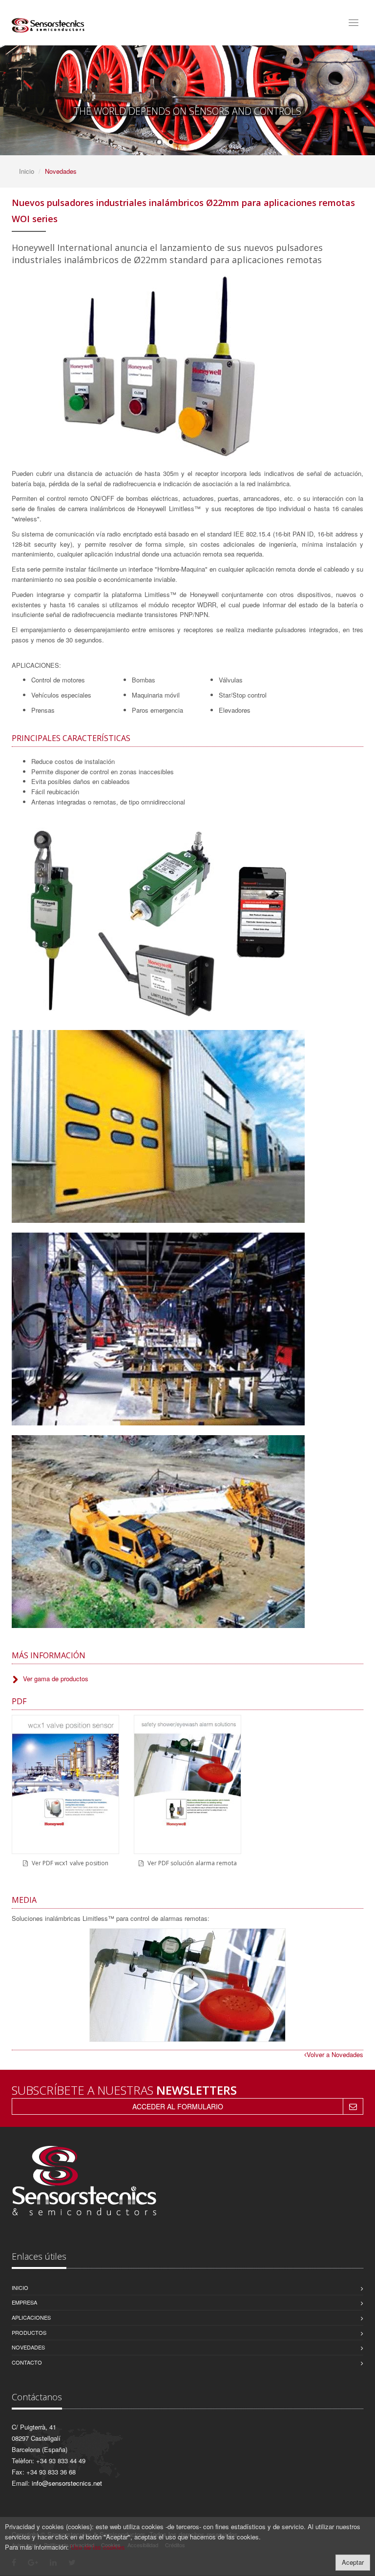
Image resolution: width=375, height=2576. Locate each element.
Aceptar (353, 2562)
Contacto (27, 2362)
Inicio (27, 171)
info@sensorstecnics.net (67, 2483)
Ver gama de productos (56, 1679)
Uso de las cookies (98, 2547)
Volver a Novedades (335, 2054)
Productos (29, 2332)
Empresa (24, 2302)
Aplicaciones (31, 2317)
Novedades (28, 2347)
